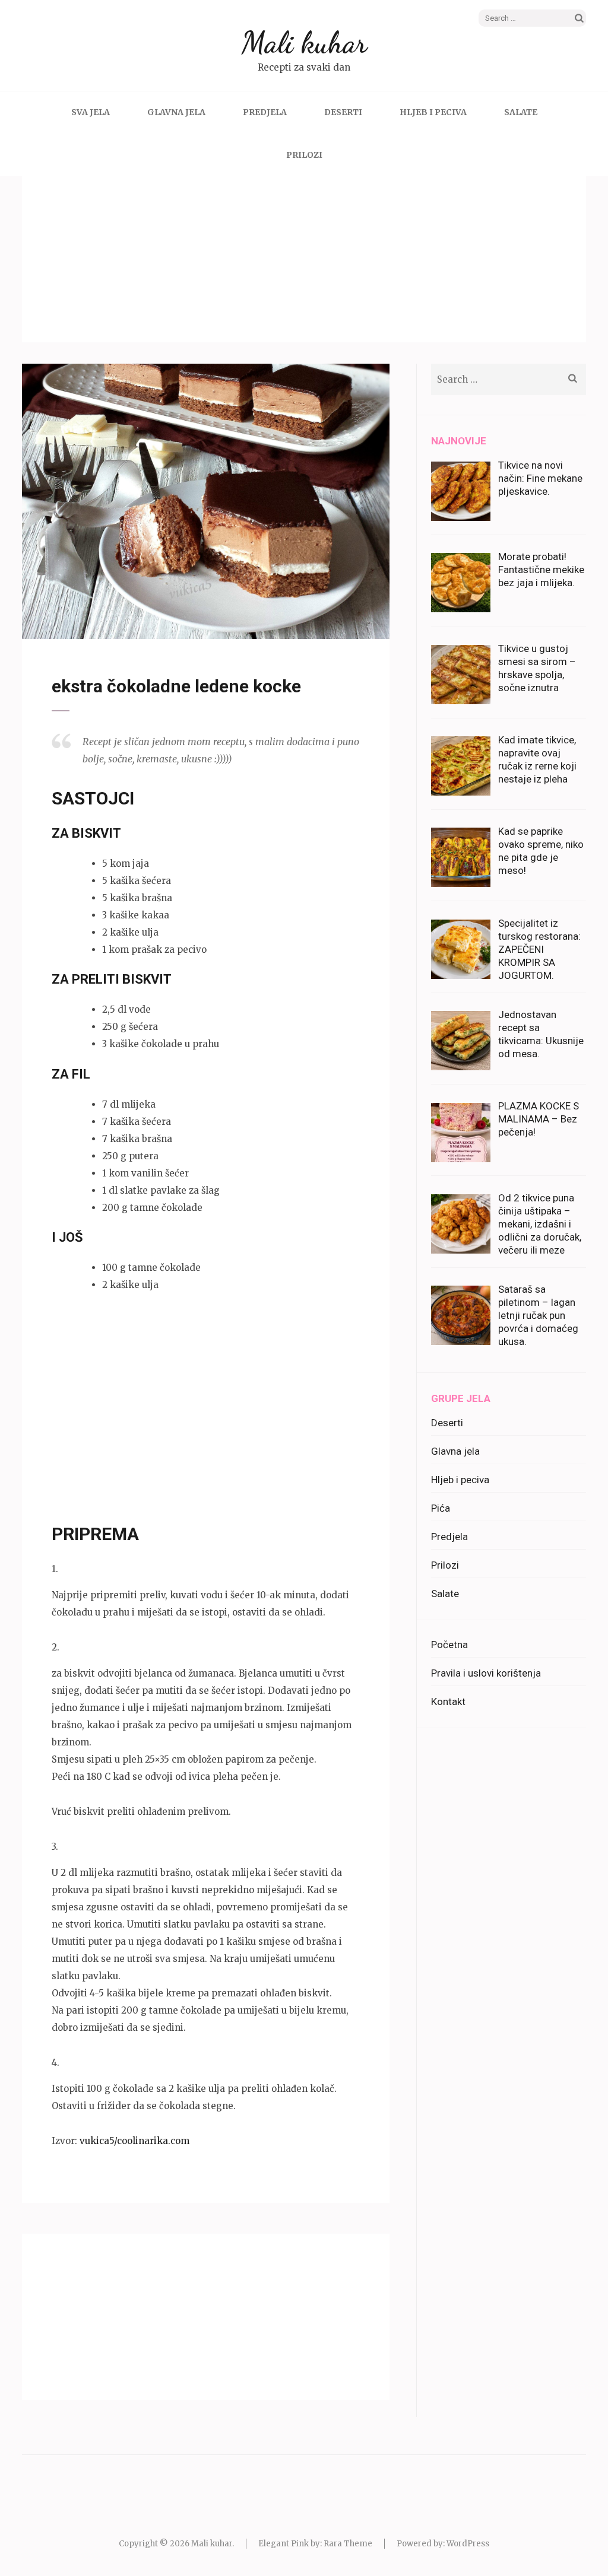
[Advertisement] (304, 259)
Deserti (343, 112)
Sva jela (91, 112)
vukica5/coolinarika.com (134, 2141)
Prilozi (304, 155)
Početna (449, 1645)
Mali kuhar (304, 43)
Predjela (265, 112)
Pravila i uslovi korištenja (486, 1673)
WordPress (468, 2544)
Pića (441, 1508)
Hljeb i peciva (433, 112)
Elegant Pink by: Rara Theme (315, 2544)
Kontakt (448, 1702)
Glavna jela (176, 112)
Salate (521, 112)
